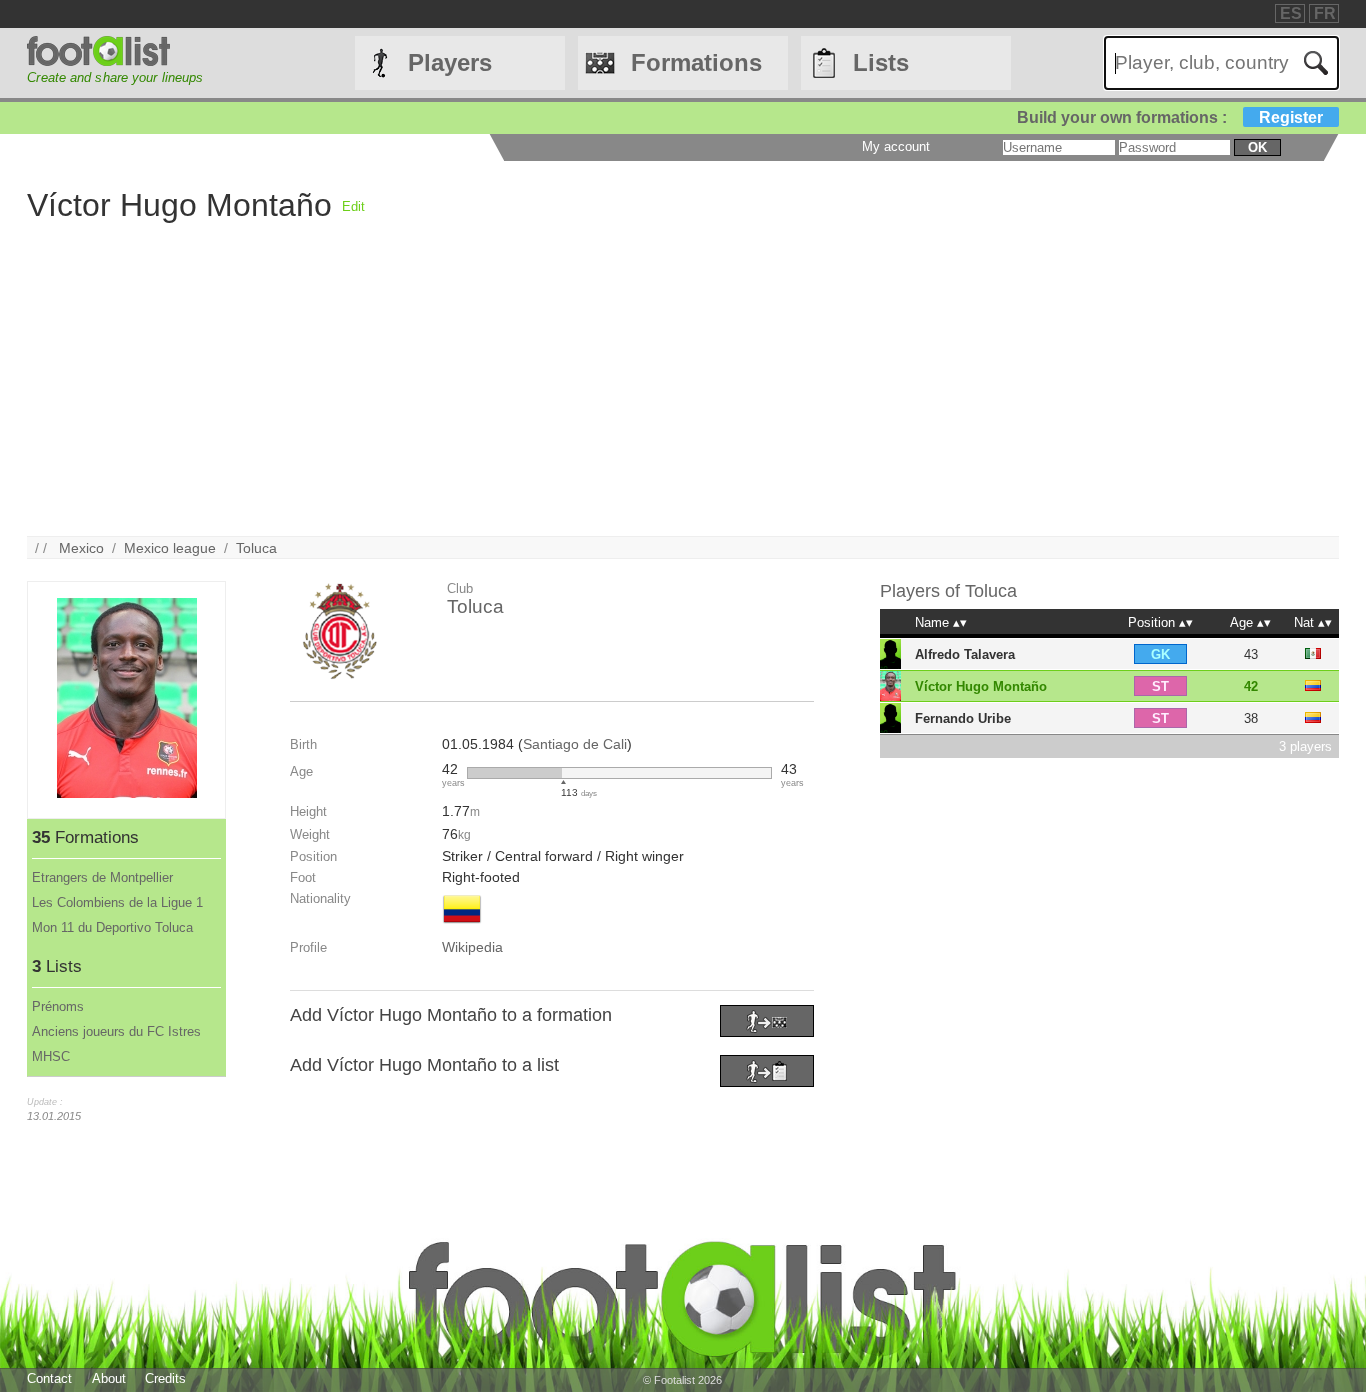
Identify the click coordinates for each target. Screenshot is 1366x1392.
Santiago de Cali (575, 744)
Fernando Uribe (963, 718)
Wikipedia (472, 947)
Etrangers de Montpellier (102, 877)
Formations (696, 62)
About (109, 1378)
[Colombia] (462, 925)
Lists (881, 62)
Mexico (81, 548)
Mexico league (170, 548)
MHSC (51, 1056)
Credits (165, 1378)
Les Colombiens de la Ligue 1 (117, 902)
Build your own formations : (1170, 117)
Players (450, 62)
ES (1291, 13)
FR (1325, 13)
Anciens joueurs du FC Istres (116, 1031)
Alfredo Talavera (965, 654)
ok (1257, 147)
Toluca (256, 548)
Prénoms (58, 1006)
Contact (49, 1378)
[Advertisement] (627, 396)
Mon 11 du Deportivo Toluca (112, 927)
